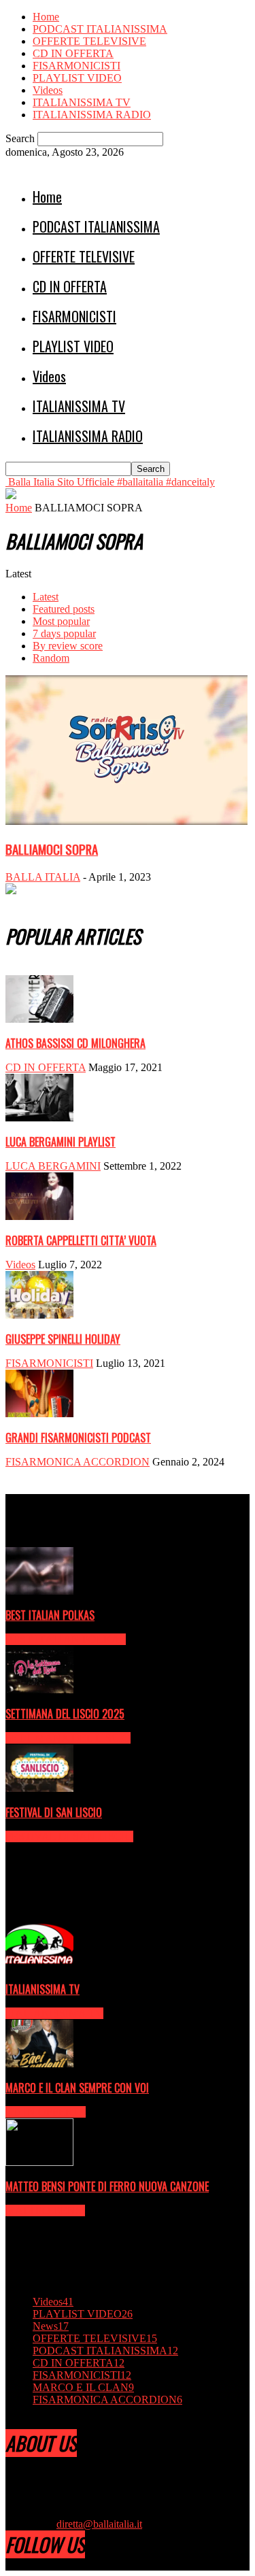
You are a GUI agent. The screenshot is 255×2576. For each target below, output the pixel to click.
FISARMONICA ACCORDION (78, 1462)
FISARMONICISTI (76, 66)
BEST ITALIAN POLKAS (50, 1615)
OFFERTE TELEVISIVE (89, 41)
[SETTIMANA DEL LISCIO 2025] (39, 1690)
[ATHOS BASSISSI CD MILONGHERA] (39, 1019)
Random (51, 658)
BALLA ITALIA (43, 877)
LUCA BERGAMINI (53, 1166)
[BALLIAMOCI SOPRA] (126, 821)
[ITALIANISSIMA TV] (39, 1965)
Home (46, 17)
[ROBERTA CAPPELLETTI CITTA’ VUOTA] (39, 1216)
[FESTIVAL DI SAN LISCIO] (39, 1788)
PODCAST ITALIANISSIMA (100, 29)
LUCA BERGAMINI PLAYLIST (61, 1142)
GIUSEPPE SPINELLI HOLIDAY (63, 1339)
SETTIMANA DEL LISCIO (68, 1738)
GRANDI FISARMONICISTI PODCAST (78, 1438)
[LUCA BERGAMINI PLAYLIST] (39, 1118)
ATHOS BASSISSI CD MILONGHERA (75, 1043)
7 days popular (64, 633)
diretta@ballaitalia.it (99, 2524)
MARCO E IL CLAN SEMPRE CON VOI (77, 2088)
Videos (48, 90)
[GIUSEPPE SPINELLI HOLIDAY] (39, 1315)
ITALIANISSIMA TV (82, 102)
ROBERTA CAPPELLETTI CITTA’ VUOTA (81, 1240)
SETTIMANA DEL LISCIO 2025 (65, 1714)
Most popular (61, 621)
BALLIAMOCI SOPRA (52, 849)
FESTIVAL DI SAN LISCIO (54, 1812)
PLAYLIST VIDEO (77, 78)
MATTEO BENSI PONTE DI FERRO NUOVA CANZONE (107, 2186)
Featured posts (64, 609)
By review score (68, 646)
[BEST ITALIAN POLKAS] (39, 1591)
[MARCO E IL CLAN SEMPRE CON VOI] (39, 2064)
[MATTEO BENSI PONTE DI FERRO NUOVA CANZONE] (39, 2162)
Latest (46, 597)
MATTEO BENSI (45, 2210)
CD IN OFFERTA (73, 53)
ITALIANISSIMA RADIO (92, 115)
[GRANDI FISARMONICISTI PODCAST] (39, 1413)
